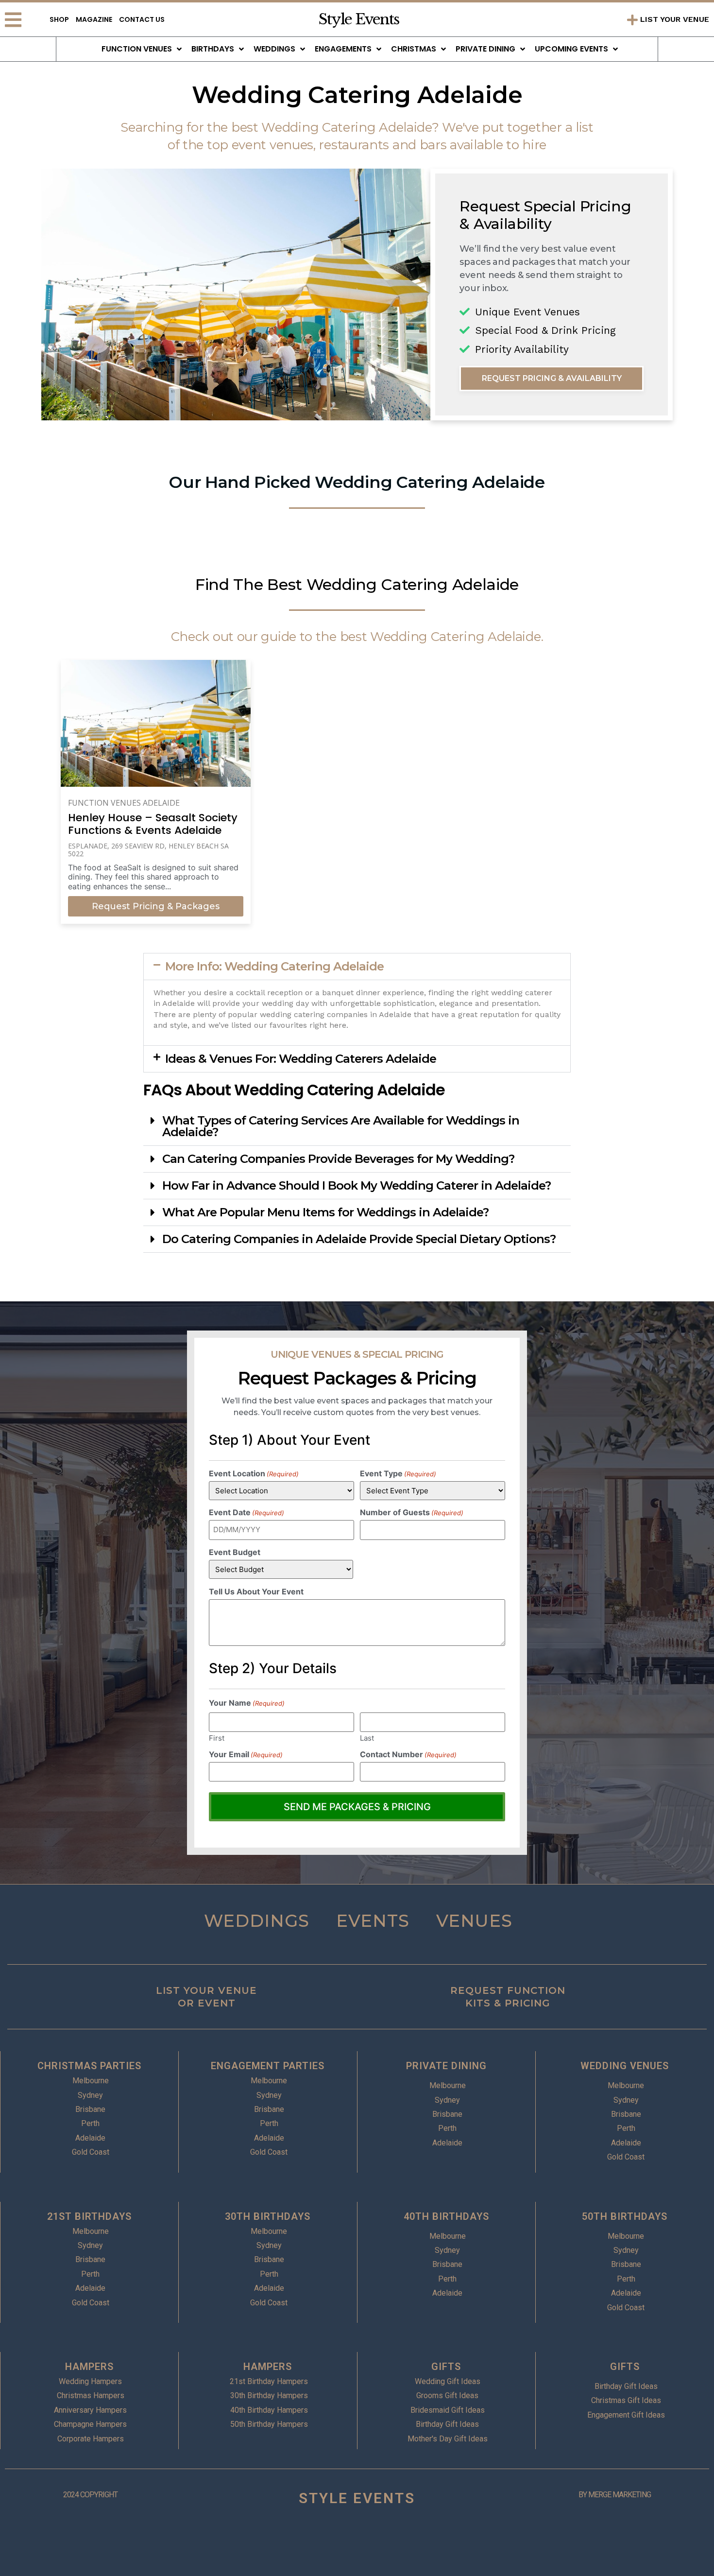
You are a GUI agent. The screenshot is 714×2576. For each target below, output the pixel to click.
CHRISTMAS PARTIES (89, 2066)
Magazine (94, 19)
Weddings (274, 49)
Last (367, 1738)
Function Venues (137, 49)
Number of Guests (412, 1512)
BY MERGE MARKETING (615, 2495)
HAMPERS (89, 2367)
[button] (357, 967)
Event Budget (235, 1552)
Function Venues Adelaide (124, 803)
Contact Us (142, 19)
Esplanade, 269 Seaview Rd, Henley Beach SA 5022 (148, 850)
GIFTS (446, 2367)
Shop (59, 19)
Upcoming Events (571, 49)
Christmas (414, 49)
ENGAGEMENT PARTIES (268, 2066)
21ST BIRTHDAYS (89, 2216)
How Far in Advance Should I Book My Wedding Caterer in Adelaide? (357, 1185)
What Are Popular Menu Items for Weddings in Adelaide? (325, 1212)
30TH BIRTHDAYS (268, 2216)
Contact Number (408, 1754)
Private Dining (485, 49)
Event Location (254, 1473)
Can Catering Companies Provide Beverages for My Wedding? (338, 1159)
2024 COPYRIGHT (90, 2495)
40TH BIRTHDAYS (446, 2216)
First (217, 1738)
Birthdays (213, 49)
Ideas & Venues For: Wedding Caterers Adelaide (301, 1059)
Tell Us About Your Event (256, 1591)
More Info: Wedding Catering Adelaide (274, 966)
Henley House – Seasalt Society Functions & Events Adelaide (153, 824)
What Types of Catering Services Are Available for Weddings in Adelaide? (341, 1126)
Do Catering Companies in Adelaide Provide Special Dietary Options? (359, 1239)
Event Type (398, 1473)
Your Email (246, 1754)
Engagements (343, 49)
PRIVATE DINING (446, 2066)
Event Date (246, 1512)
